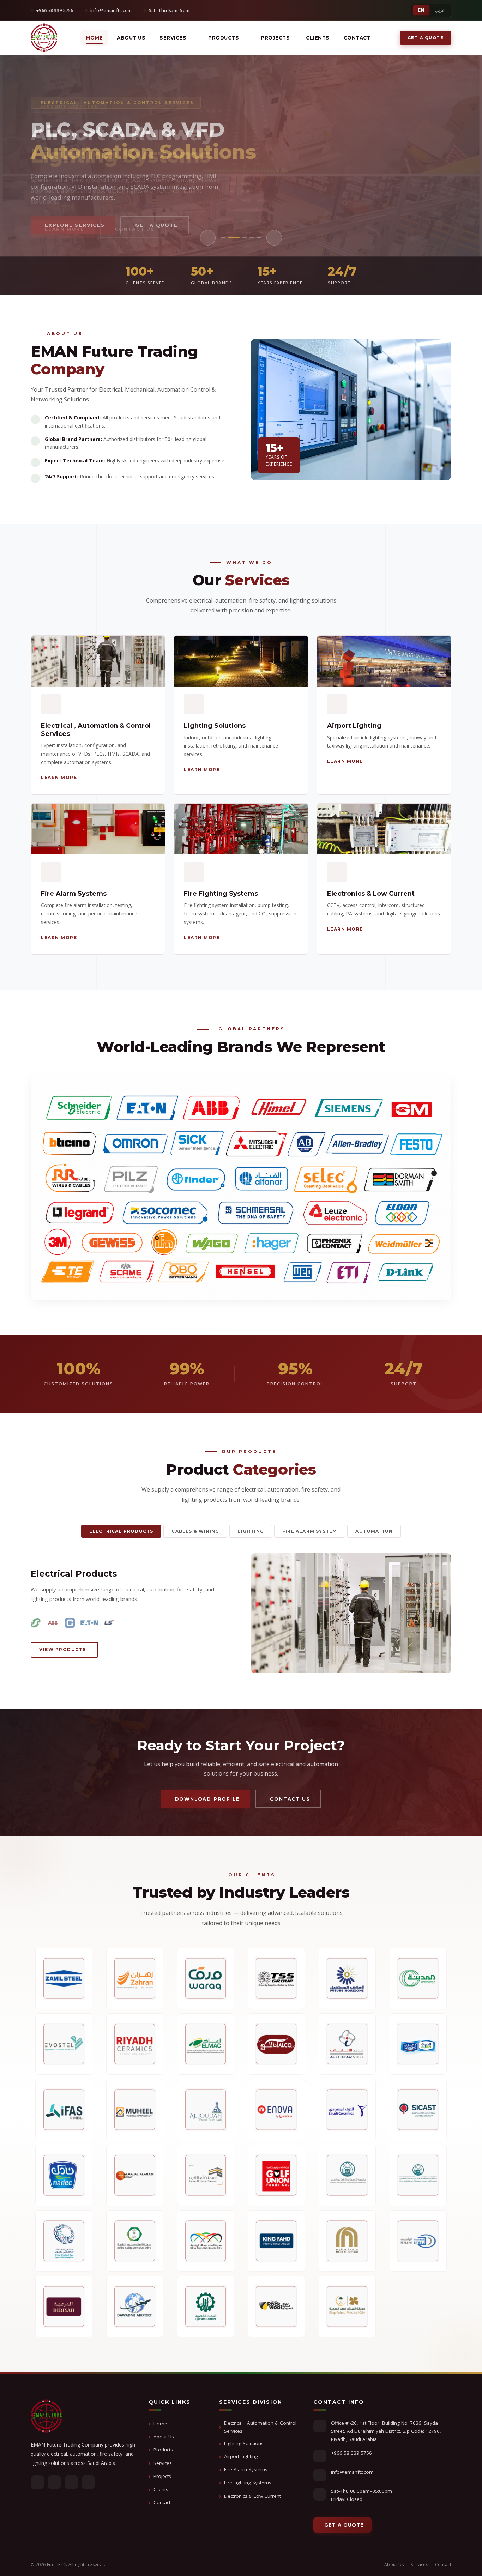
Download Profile (207, 1799)
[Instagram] (88, 2482)
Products (224, 38)
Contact (357, 38)
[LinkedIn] (71, 2482)
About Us (131, 38)
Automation (374, 1531)
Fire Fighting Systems (248, 2483)
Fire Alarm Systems (246, 2469)
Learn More (65, 225)
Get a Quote (426, 38)
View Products (63, 1649)
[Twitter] (54, 2482)
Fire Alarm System (310, 1531)
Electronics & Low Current (252, 2496)
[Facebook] (37, 2482)
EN (421, 10)
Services (163, 2463)
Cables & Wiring (195, 1531)
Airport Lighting (241, 2456)
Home (94, 38)
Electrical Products (121, 1531)
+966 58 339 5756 (351, 2453)
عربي (440, 10)
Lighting (251, 1531)
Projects (162, 2476)
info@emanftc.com (352, 2472)
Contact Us (135, 225)
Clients (318, 38)
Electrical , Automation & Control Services (260, 2427)
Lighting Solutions (244, 2443)
